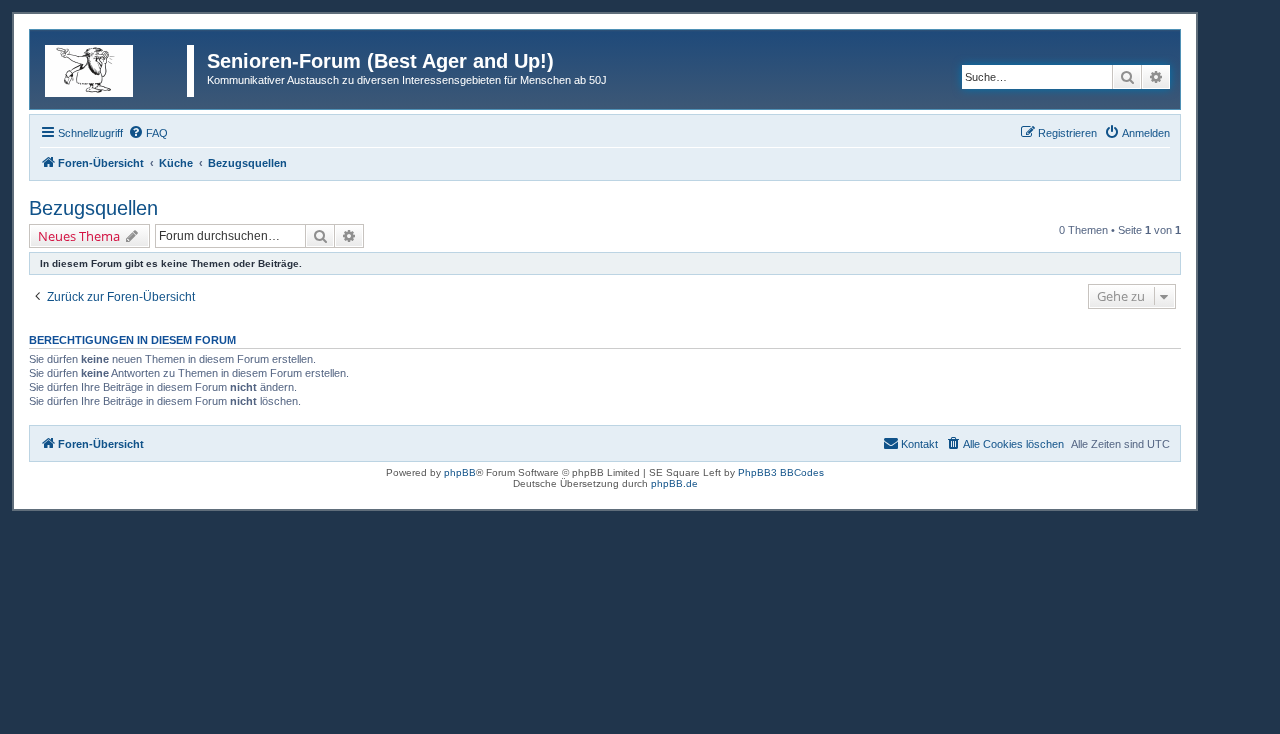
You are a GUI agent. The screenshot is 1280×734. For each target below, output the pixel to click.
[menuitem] (148, 133)
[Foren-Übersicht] (121, 67)
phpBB (460, 472)
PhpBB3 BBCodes (781, 472)
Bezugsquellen (93, 208)
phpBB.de (674, 483)
